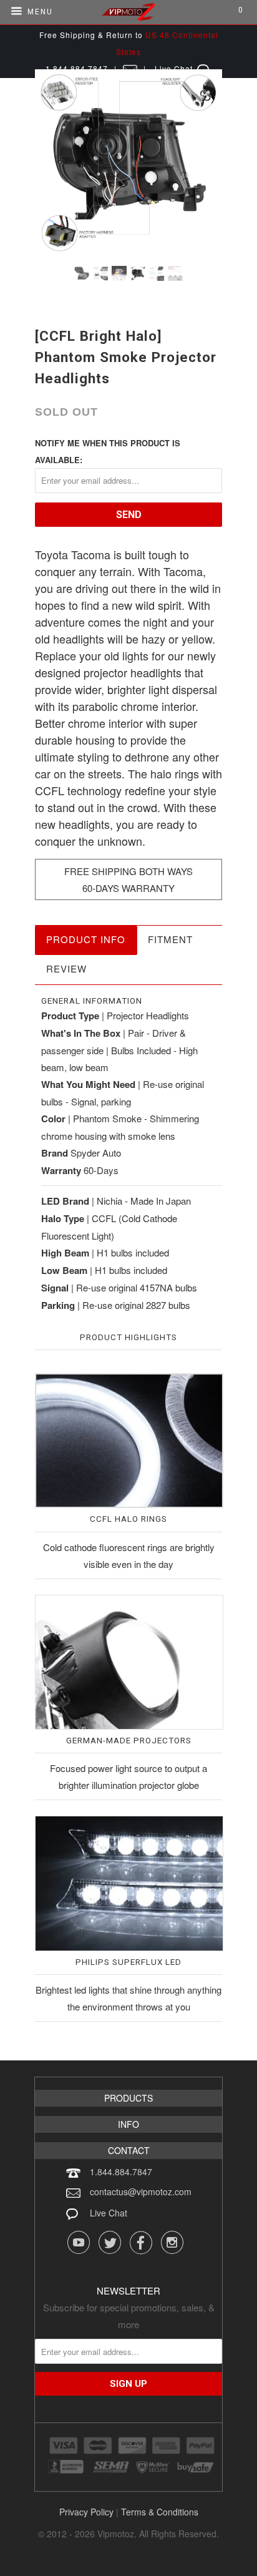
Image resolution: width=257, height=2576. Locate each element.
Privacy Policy (86, 2512)
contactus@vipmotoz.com (141, 2192)
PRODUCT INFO (86, 939)
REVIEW (66, 968)
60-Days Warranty (128, 888)
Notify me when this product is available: (108, 451)
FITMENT (170, 939)
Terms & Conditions (160, 2512)
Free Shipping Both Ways (128, 871)
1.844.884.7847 (121, 2172)
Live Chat (109, 2213)
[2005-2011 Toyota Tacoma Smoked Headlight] (128, 163)
